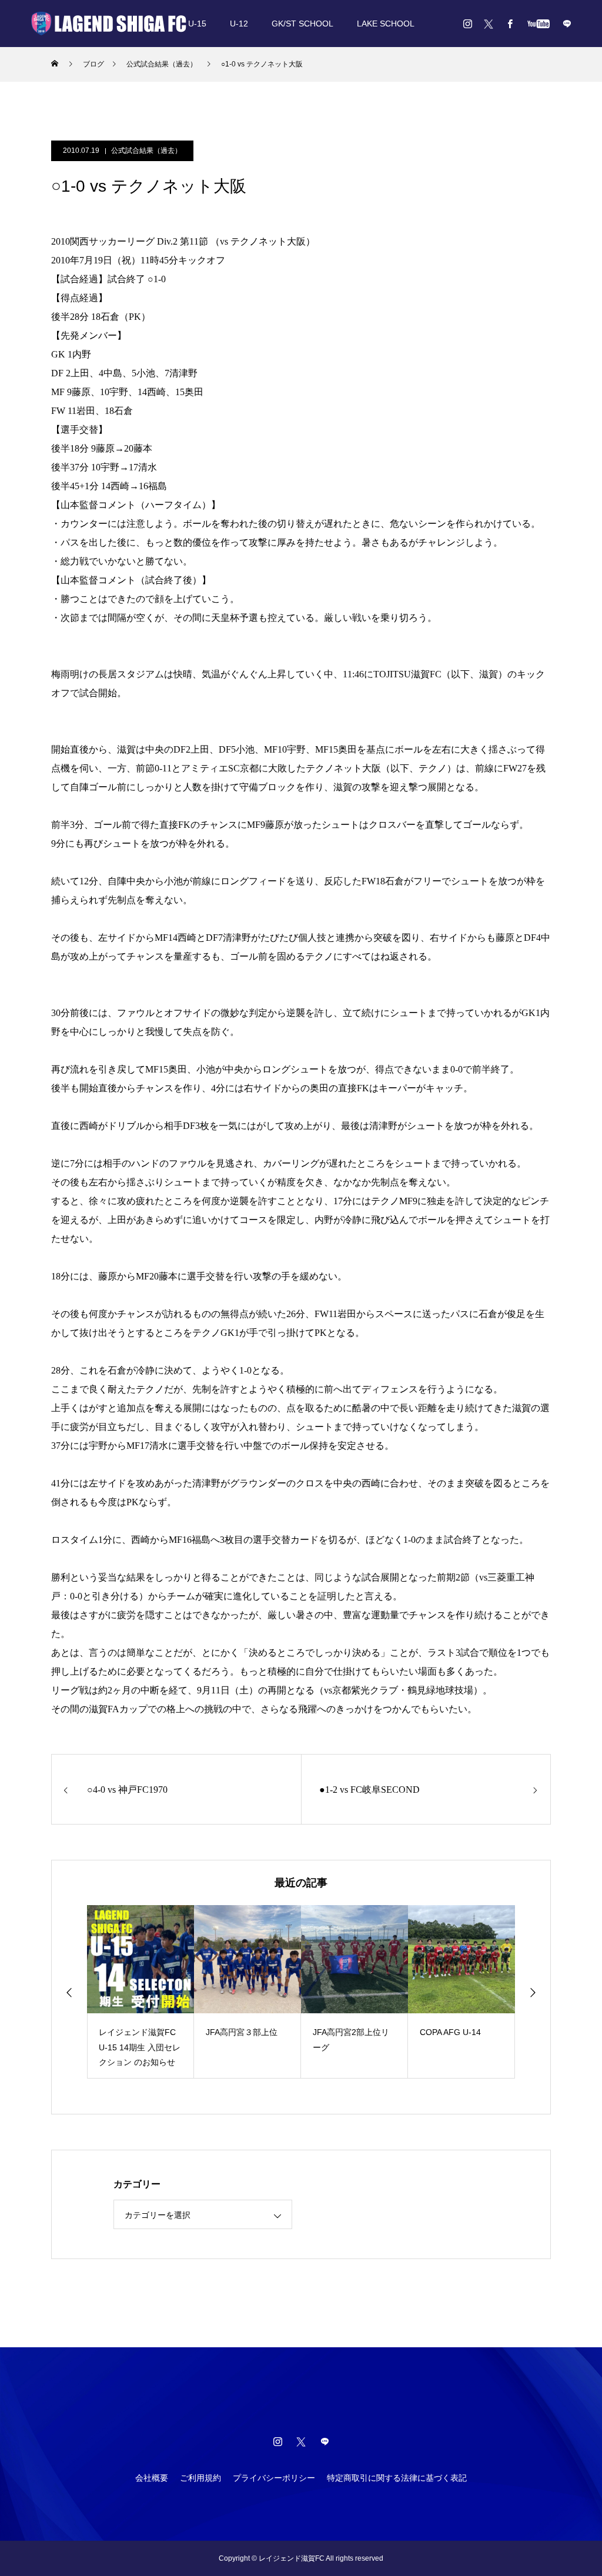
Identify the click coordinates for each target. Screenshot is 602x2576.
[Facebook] (510, 24)
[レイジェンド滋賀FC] (109, 24)
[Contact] (567, 24)
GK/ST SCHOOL (302, 24)
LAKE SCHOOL (386, 24)
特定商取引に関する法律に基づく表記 (397, 2478)
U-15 (197, 24)
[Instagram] (467, 24)
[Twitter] (489, 24)
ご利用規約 (200, 2478)
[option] (141, 1992)
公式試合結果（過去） (146, 151)
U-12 (239, 24)
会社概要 (152, 2478)
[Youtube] (538, 24)
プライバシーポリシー (274, 2478)
